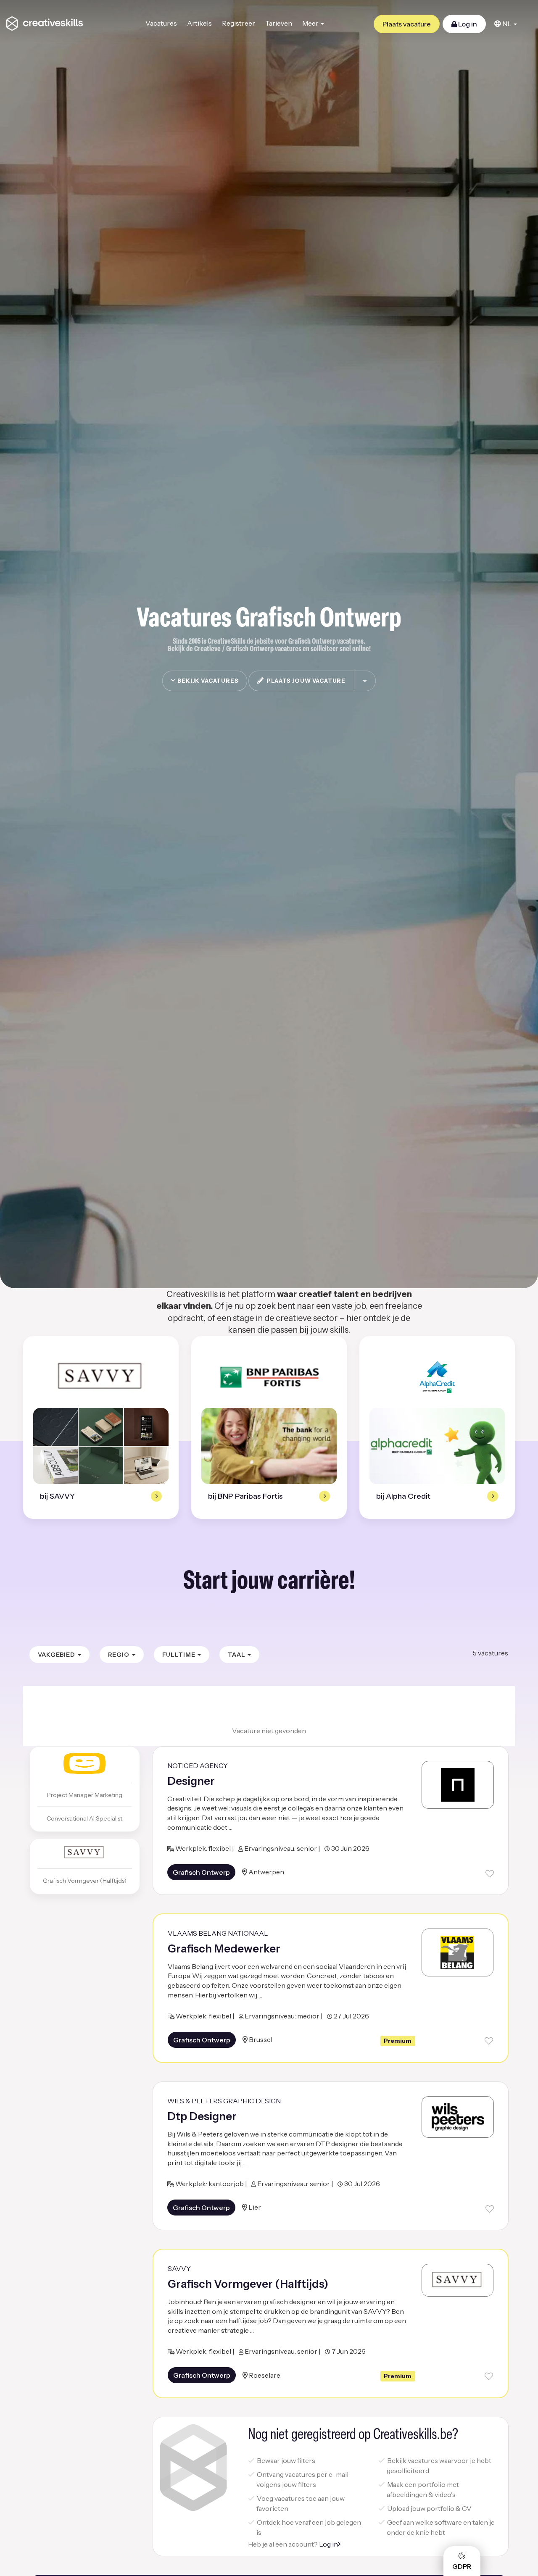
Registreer (239, 23)
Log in (467, 24)
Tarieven (279, 23)
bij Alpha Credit (403, 1496)
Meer (311, 23)
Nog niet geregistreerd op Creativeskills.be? (353, 2435)
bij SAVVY (57, 1496)
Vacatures (161, 23)
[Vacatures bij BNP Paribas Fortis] (269, 1377)
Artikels (199, 23)
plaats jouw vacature (305, 681)
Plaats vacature (407, 24)
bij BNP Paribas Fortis (245, 1496)
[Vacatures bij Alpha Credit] (437, 1377)
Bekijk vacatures (207, 681)
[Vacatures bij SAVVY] (101, 1377)
